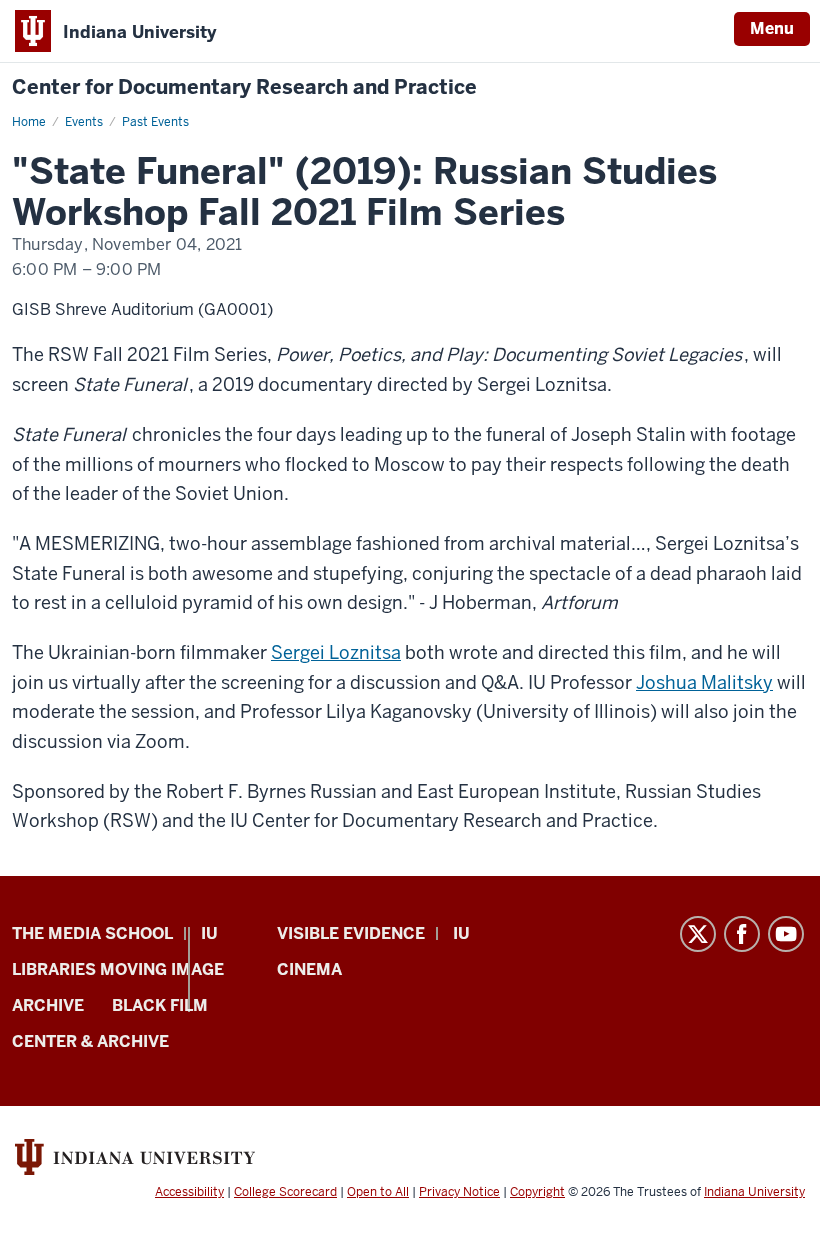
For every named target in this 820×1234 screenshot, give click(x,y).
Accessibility (189, 1192)
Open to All (378, 1192)
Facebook (742, 934)
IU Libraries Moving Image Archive (118, 969)
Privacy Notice (459, 1192)
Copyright (537, 1192)
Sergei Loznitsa (336, 652)
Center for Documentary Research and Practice (244, 87)
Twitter (698, 934)
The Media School (92, 933)
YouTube (786, 934)
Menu (772, 28)
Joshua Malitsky (704, 682)
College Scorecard (285, 1192)
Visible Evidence (351, 933)
